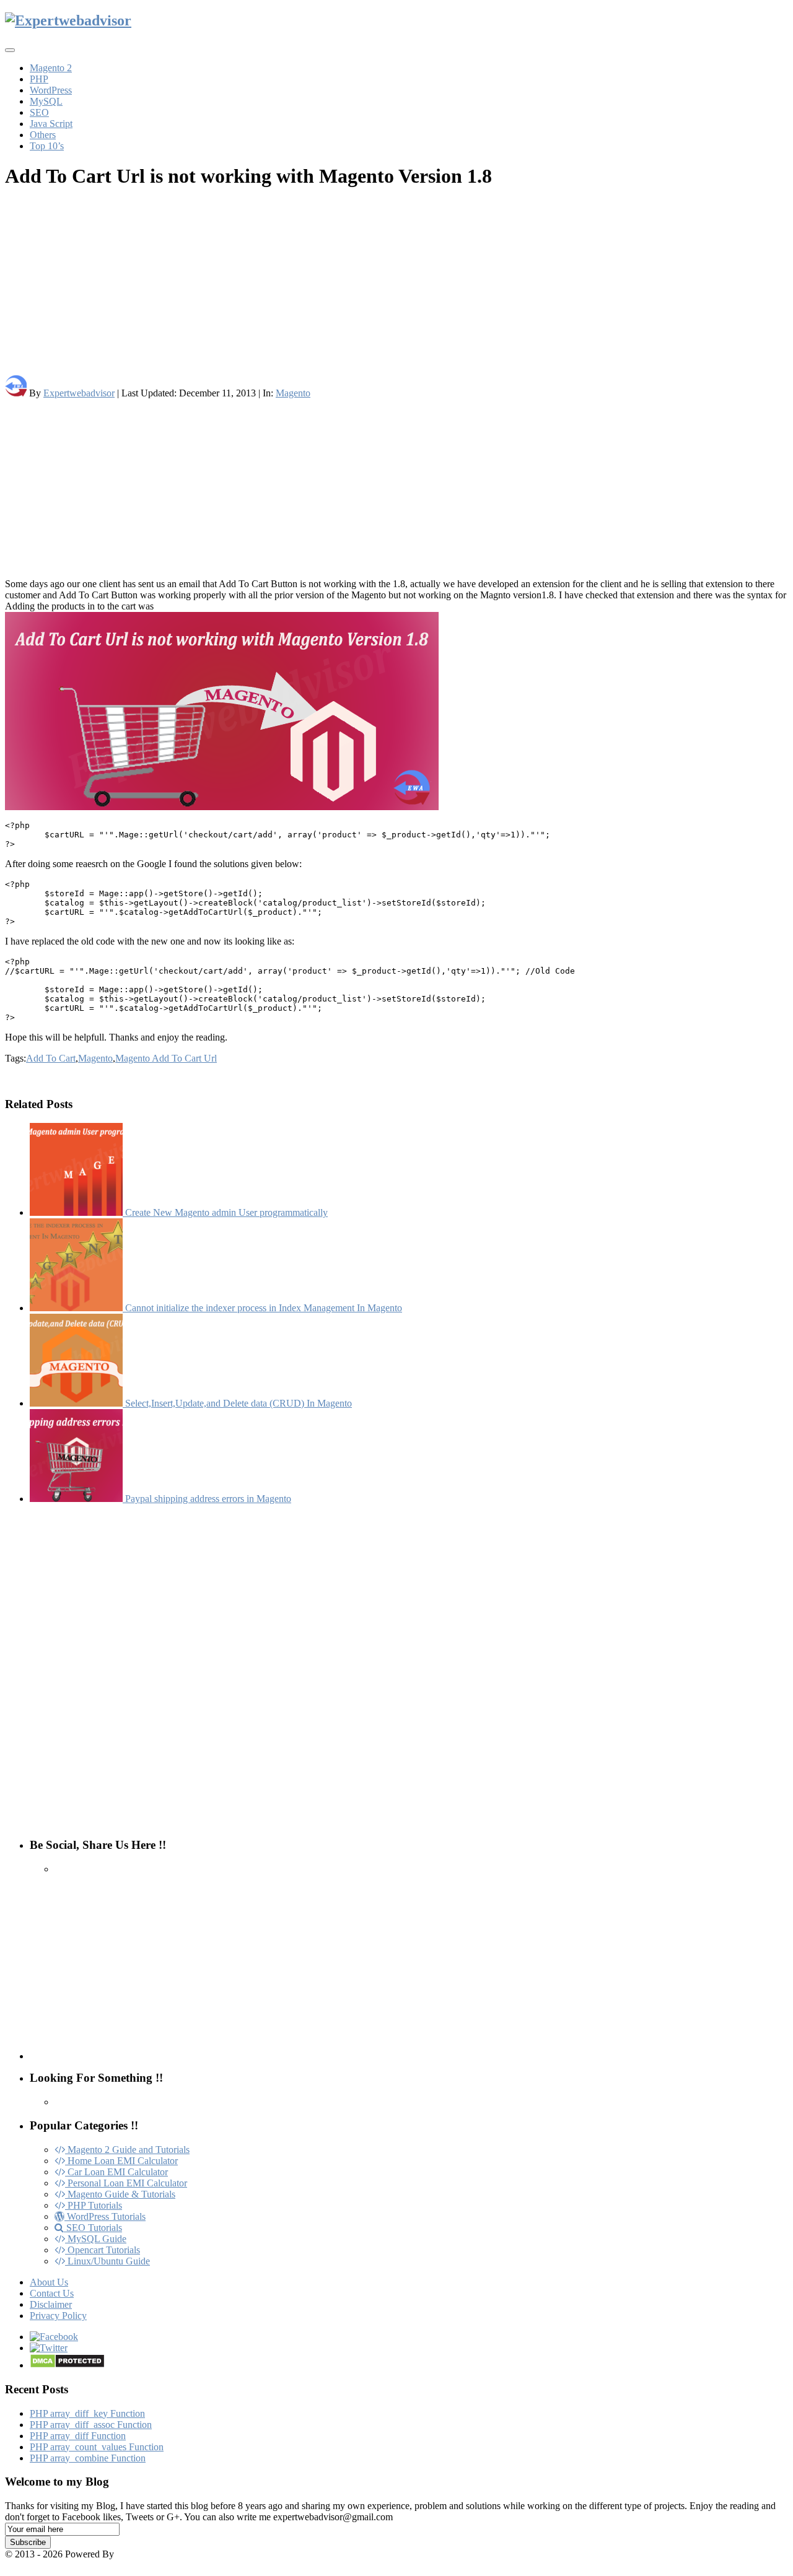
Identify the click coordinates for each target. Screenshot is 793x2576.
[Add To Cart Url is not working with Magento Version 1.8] (396, 712)
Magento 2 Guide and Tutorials (127, 2150)
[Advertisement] (377, 288)
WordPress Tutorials (105, 2216)
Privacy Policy (58, 2316)
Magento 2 (51, 68)
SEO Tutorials (93, 2228)
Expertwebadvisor (79, 393)
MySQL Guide (96, 2239)
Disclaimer (51, 2304)
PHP (39, 79)
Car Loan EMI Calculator (116, 2172)
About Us (49, 2282)
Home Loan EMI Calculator (121, 2161)
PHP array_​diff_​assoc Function (91, 2425)
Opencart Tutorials (103, 2250)
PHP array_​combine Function (88, 2458)
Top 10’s (47, 146)
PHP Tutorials (94, 2205)
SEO (39, 112)
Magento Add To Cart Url (166, 1058)
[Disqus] (396, 1669)
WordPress (51, 90)
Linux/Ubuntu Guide (107, 2261)
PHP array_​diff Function (78, 2436)
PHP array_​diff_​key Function (87, 2413)
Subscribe (28, 2542)
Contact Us (52, 2293)
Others (43, 135)
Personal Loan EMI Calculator (126, 2183)
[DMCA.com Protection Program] (67, 2365)
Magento (293, 393)
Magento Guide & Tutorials (120, 2194)
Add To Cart (51, 1058)
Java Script (51, 124)
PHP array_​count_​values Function (97, 2447)
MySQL (46, 101)
